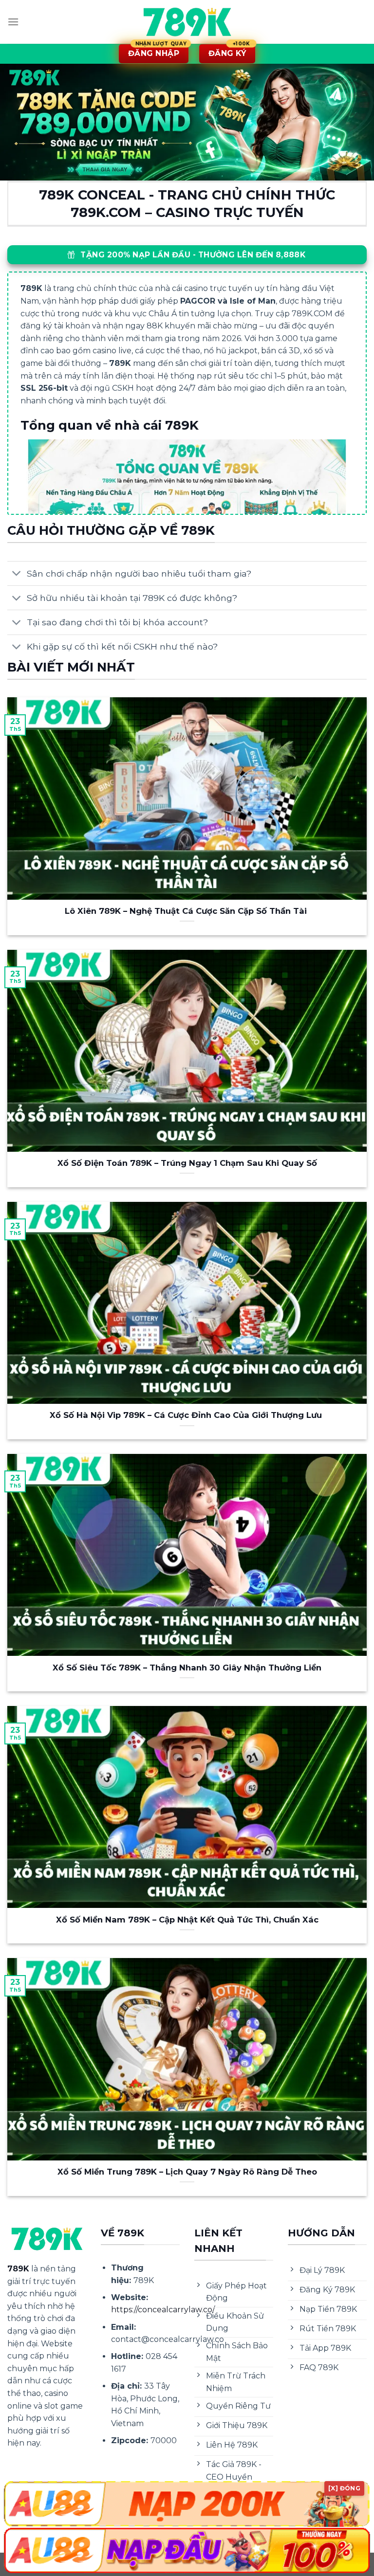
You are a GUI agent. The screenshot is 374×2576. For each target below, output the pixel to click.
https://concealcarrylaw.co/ (163, 2310)
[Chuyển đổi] (17, 574)
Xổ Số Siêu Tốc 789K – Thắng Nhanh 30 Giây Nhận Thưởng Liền (187, 1668)
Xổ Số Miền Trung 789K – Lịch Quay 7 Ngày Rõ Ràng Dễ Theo (187, 2172)
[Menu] (13, 22)
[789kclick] (187, 22)
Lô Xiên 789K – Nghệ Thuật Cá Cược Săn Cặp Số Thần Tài (187, 911)
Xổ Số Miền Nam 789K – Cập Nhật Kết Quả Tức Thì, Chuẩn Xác (187, 1920)
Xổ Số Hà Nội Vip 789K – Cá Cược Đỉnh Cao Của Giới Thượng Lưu (187, 1415)
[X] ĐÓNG (344, 2488)
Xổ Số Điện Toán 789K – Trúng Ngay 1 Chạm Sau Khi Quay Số (187, 1163)
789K (18, 2269)
